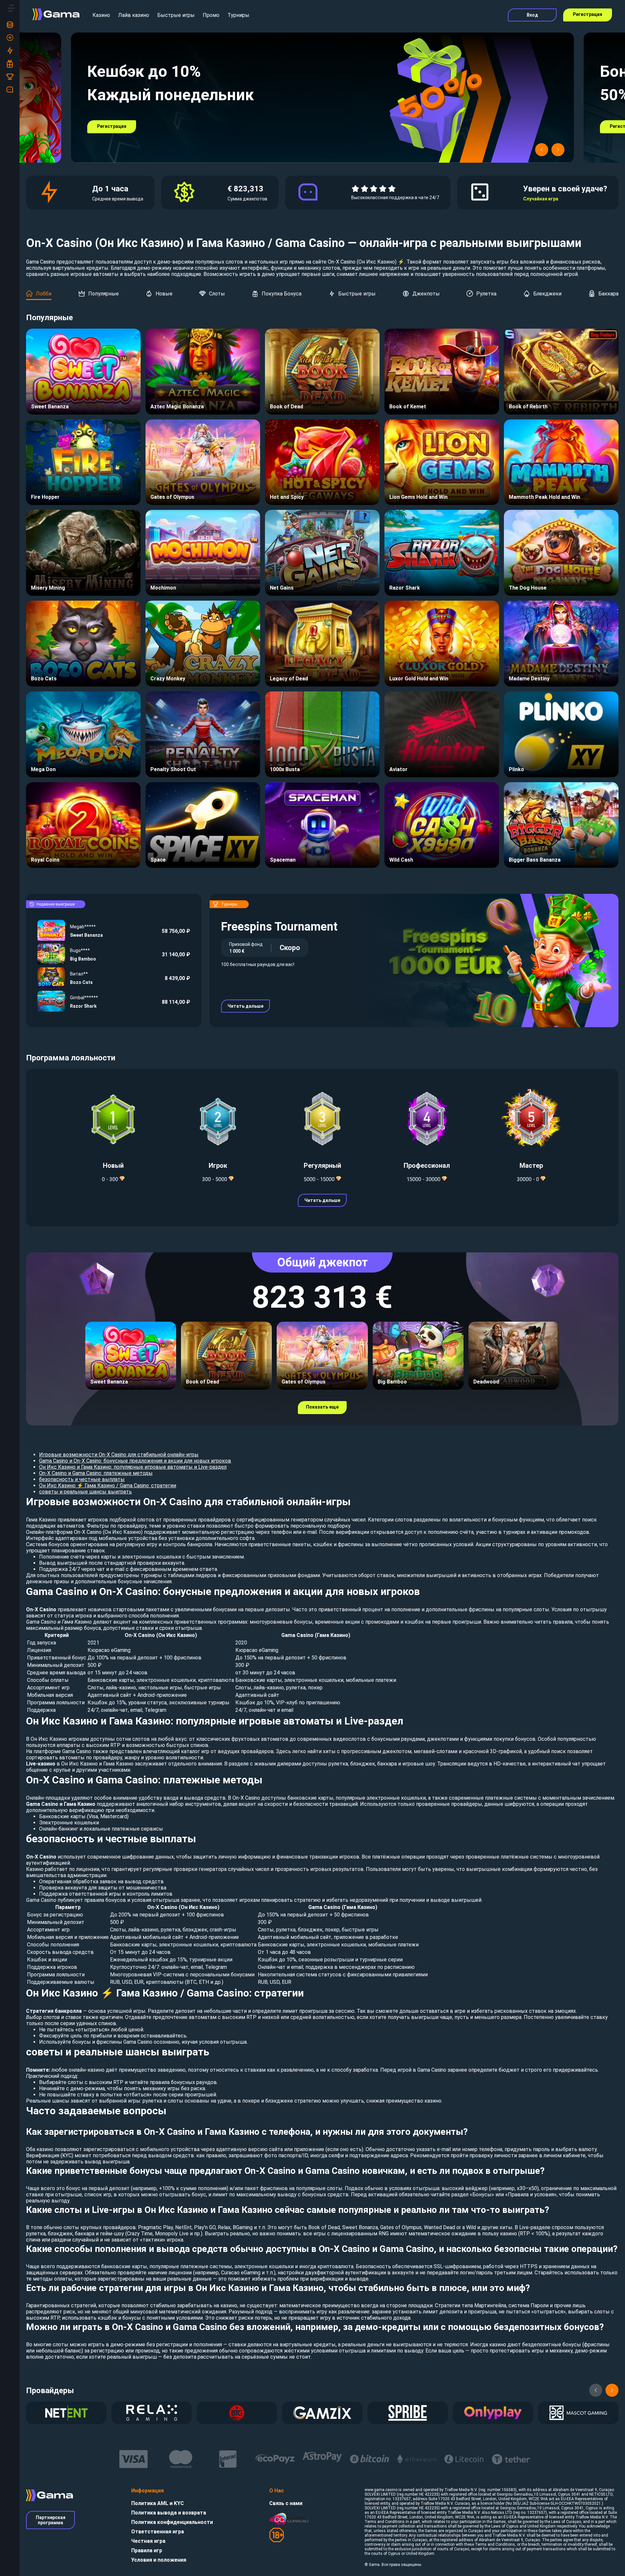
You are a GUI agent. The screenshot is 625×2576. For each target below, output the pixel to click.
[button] (542, 150)
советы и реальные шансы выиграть (85, 1492)
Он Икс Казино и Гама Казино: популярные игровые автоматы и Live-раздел (133, 1467)
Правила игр (147, 2550)
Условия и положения (159, 2560)
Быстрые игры (176, 15)
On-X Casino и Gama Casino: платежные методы (96, 1473)
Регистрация (588, 14)
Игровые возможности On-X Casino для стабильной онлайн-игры (119, 1455)
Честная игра (148, 2541)
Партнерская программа (51, 2520)
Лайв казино (134, 15)
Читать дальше (245, 1006)
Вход (532, 15)
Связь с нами (286, 2503)
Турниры (238, 15)
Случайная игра (541, 199)
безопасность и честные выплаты (82, 1479)
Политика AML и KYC (158, 2503)
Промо (211, 15)
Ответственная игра (158, 2532)
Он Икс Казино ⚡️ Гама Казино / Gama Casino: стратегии (108, 1486)
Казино (101, 15)
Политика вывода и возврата (169, 2513)
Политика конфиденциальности (172, 2522)
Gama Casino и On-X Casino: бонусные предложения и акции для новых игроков (135, 1461)
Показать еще (322, 1407)
